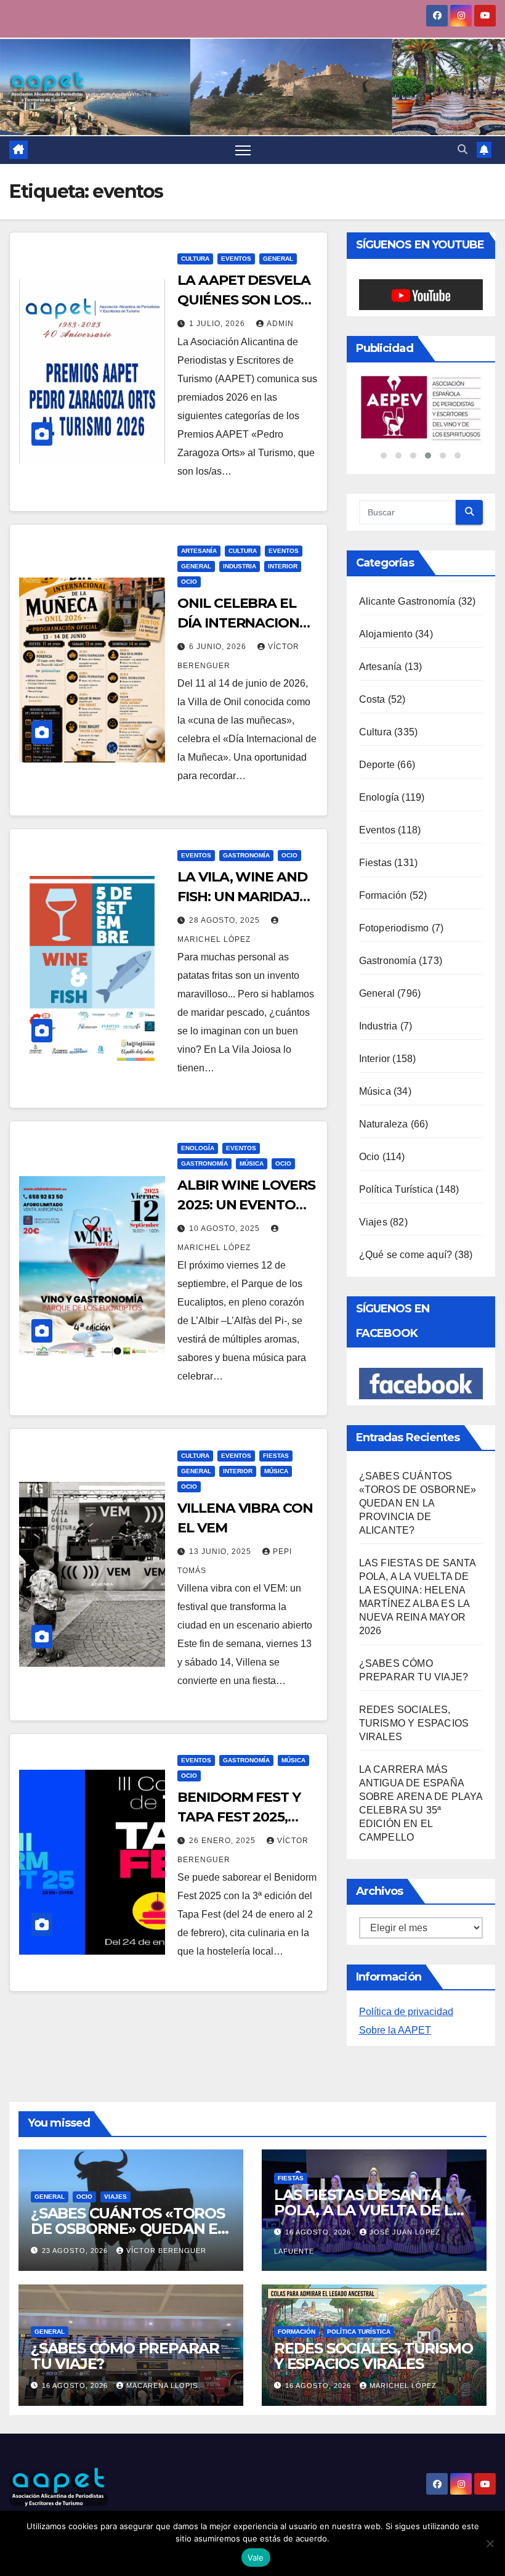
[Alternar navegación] (243, 150)
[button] (463, 149)
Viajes (373, 1328)
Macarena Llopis (162, 2492)
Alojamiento (386, 740)
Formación (383, 1001)
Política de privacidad (406, 2118)
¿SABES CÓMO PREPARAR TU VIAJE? (125, 2462)
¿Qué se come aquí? (406, 1361)
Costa (372, 805)
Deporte (377, 871)
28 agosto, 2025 (226, 920)
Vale (256, 2558)
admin (280, 324)
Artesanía (199, 551)
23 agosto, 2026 (76, 2357)
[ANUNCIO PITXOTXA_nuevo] (421, 462)
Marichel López (403, 2492)
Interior (283, 566)
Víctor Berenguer (166, 2357)
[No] (490, 2543)
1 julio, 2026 (218, 324)
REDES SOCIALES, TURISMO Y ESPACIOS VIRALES (414, 1829)
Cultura (195, 259)
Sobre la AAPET (395, 2136)
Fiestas (276, 1456)
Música (252, 1163)
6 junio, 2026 (219, 647)
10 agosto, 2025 (226, 1229)
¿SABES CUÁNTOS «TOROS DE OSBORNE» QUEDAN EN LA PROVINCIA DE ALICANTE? (418, 1609)
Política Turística (396, 1295)
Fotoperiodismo (394, 1034)
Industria (240, 566)
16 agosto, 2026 (319, 2338)
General (278, 259)
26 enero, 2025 (224, 1841)
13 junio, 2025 (221, 1552)
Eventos (236, 259)
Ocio (189, 582)
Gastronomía (246, 855)
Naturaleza (384, 1230)
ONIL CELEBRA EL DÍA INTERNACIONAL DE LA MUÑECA (247, 623)
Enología (198, 1148)
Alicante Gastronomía (407, 707)
